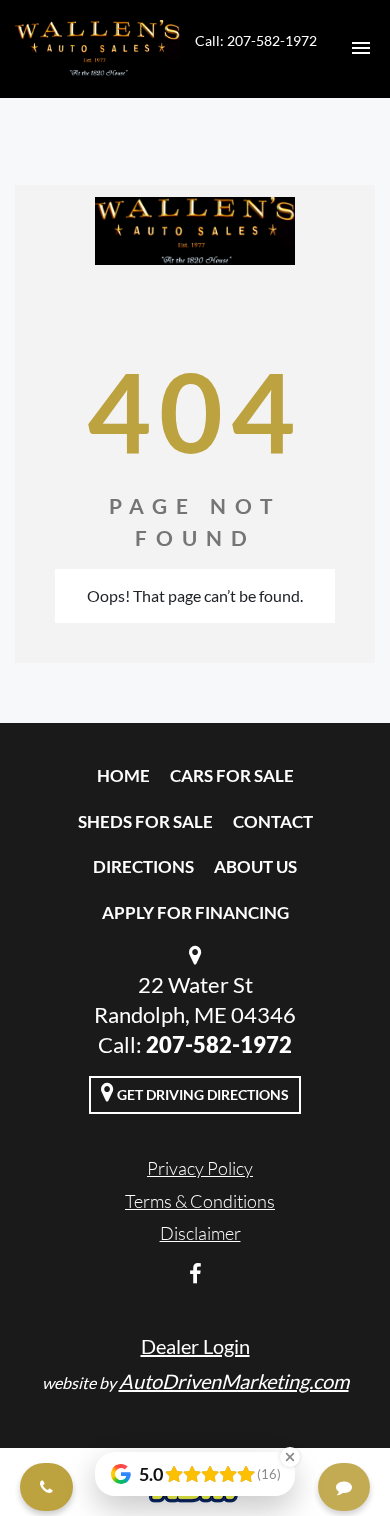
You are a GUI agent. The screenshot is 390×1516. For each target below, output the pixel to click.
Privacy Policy (200, 1168)
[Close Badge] (290, 1457)
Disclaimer (200, 1233)
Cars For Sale (232, 775)
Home (123, 775)
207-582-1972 (219, 1044)
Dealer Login (195, 1346)
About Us (255, 866)
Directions (143, 866)
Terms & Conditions (200, 1201)
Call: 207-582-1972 (256, 40)
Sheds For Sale (145, 821)
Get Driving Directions (201, 1094)
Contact (273, 821)
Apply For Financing (195, 912)
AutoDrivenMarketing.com (234, 1381)
